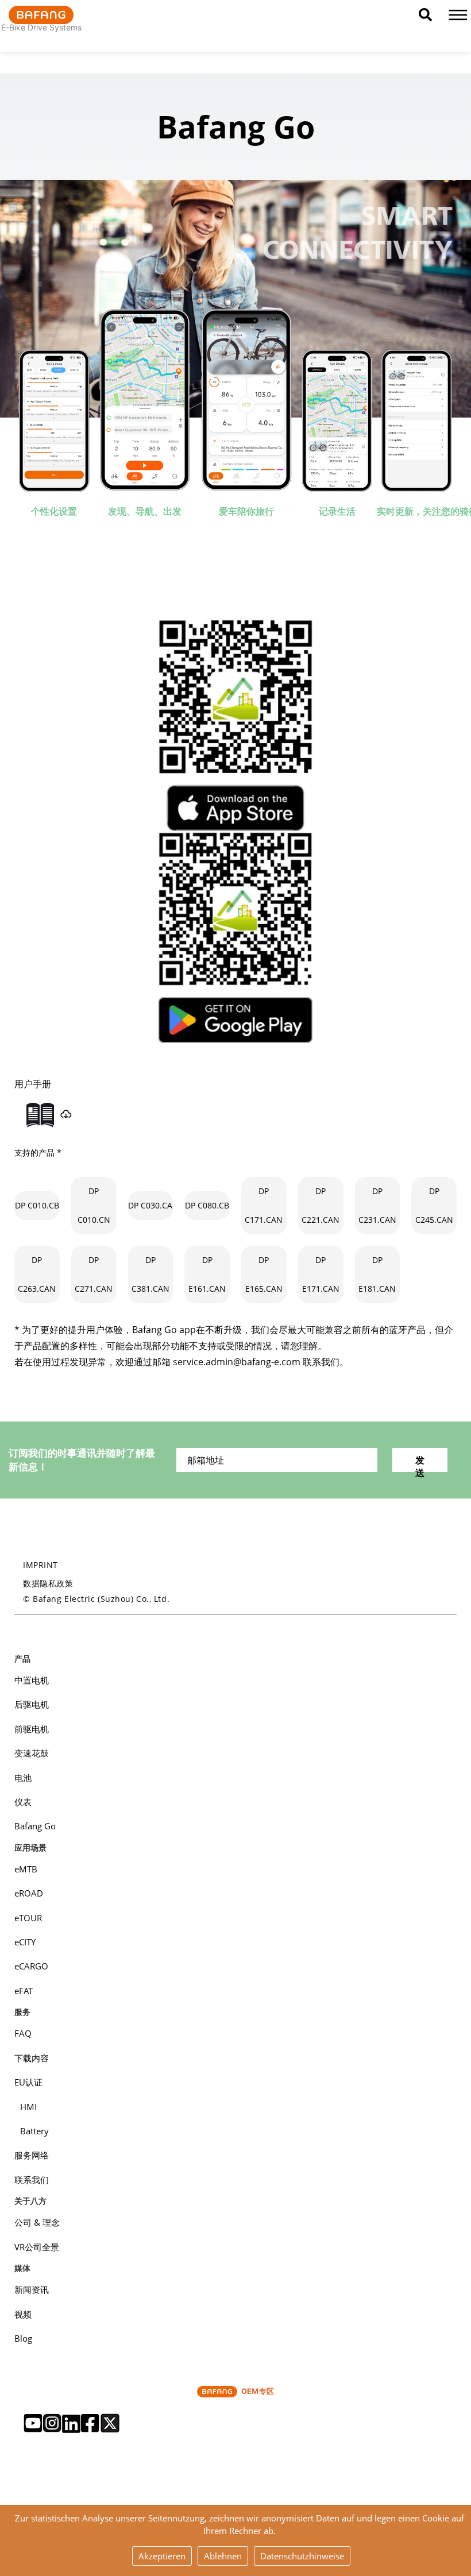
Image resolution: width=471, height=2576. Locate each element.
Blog (23, 2338)
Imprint (40, 1565)
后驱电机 (32, 1704)
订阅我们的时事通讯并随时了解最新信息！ (82, 1460)
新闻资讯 (32, 2289)
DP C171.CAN (264, 1205)
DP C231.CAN (377, 1205)
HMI (28, 2107)
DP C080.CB (207, 1205)
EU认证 (28, 2082)
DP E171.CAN (321, 1274)
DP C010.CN (94, 1205)
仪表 (23, 1802)
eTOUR (28, 1918)
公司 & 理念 (37, 2222)
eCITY (25, 1942)
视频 (23, 2314)
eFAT (24, 1991)
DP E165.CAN (264, 1274)
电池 (23, 1778)
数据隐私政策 (48, 1583)
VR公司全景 (37, 2247)
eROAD (29, 1893)
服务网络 (32, 2155)
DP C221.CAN (321, 1205)
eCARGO (31, 1966)
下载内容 (32, 2058)
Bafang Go (35, 1826)
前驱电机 (32, 1729)
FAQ (23, 2033)
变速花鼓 (32, 1753)
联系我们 (32, 2180)
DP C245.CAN (434, 1205)
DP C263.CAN (37, 1274)
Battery (34, 2131)
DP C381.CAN (150, 1274)
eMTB (26, 1869)
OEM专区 (258, 2391)
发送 (420, 1463)
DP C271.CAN (94, 1274)
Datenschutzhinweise (302, 2556)
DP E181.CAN (377, 1274)
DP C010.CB (37, 1205)
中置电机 (32, 1680)
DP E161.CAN (207, 1274)
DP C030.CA (150, 1205)
